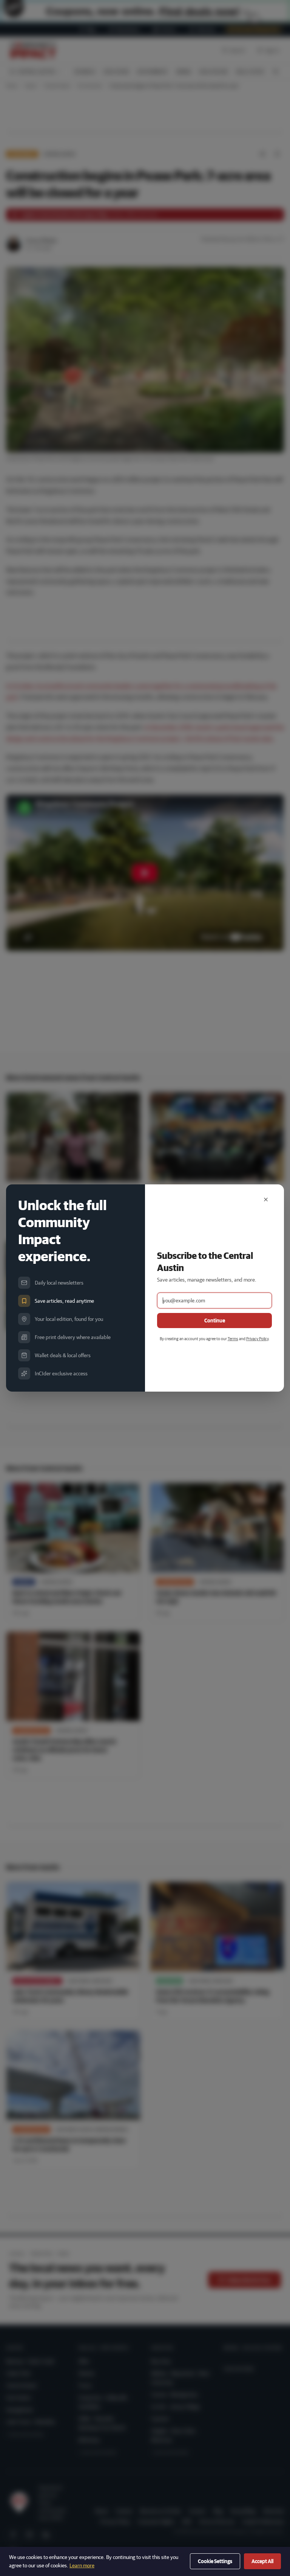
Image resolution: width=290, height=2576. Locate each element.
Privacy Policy (257, 1338)
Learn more (82, 2565)
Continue (215, 1321)
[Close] (266, 1200)
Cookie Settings (215, 2561)
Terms (233, 1338)
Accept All (262, 2561)
